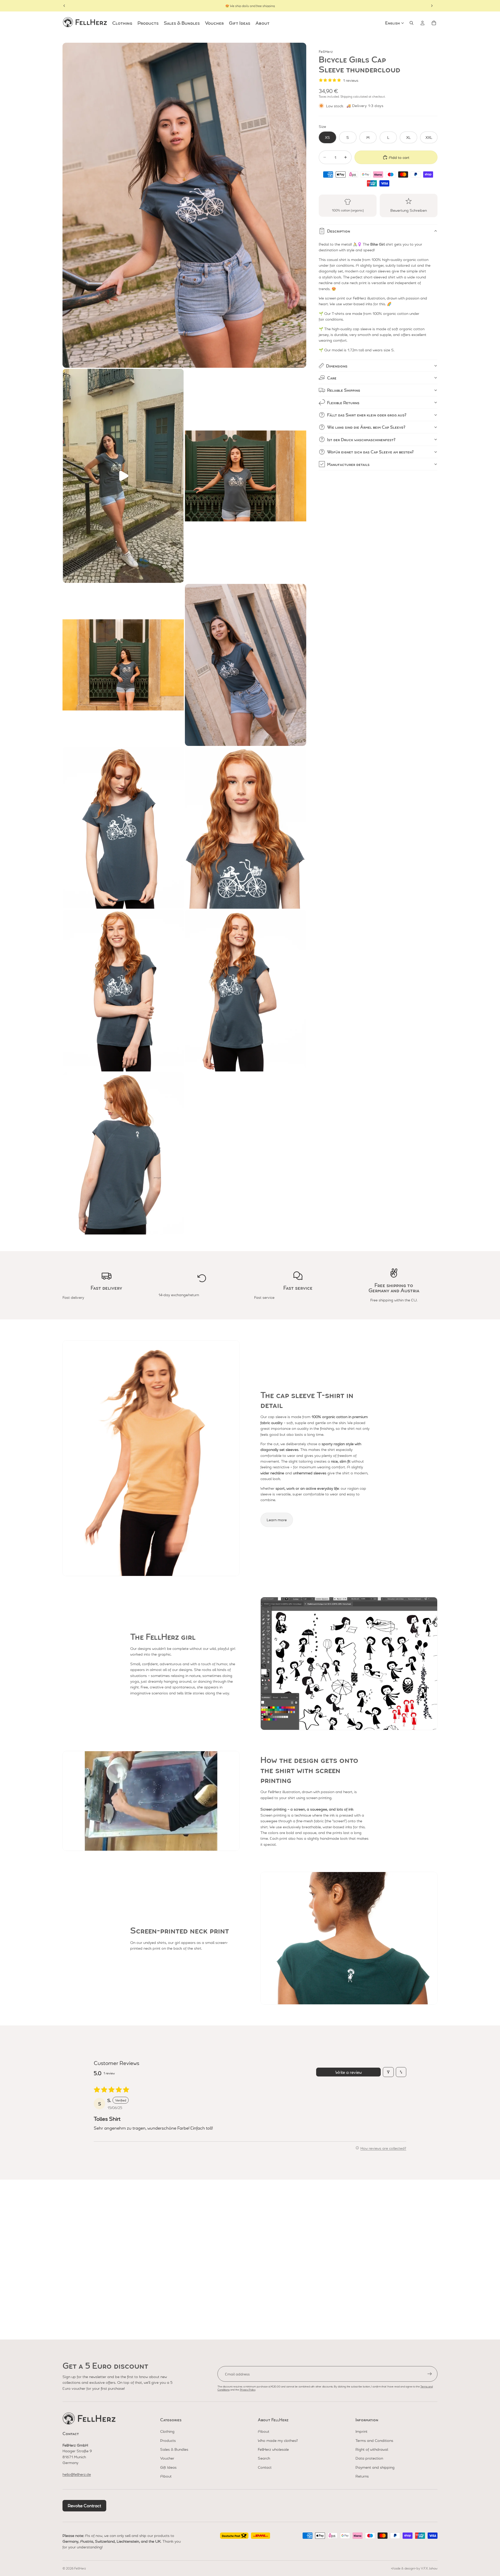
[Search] (411, 23)
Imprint (361, 2431)
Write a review (349, 2072)
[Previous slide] (64, 6)
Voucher (167, 2458)
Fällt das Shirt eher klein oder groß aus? (367, 415)
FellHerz (80, 2568)
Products (168, 2440)
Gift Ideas (168, 2467)
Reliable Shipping (344, 390)
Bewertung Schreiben (409, 210)
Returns (362, 2476)
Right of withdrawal (372, 2449)
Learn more (277, 1520)
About (166, 2476)
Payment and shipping (375, 2467)
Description (339, 231)
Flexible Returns (343, 403)
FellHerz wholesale (273, 2449)
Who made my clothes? (278, 2440)
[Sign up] (430, 2374)
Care (332, 378)
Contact (265, 2467)
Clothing (167, 2431)
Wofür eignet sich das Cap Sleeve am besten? (370, 452)
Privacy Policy (248, 2389)
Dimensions (337, 366)
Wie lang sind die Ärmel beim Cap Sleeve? (366, 427)
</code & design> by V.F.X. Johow (414, 2568)
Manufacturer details (348, 464)
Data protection (369, 2458)
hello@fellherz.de (77, 2474)
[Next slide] (432, 6)
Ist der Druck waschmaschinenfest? (361, 439)
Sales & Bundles (174, 2449)
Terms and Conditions (374, 2440)
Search (264, 2458)
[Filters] (388, 2072)
